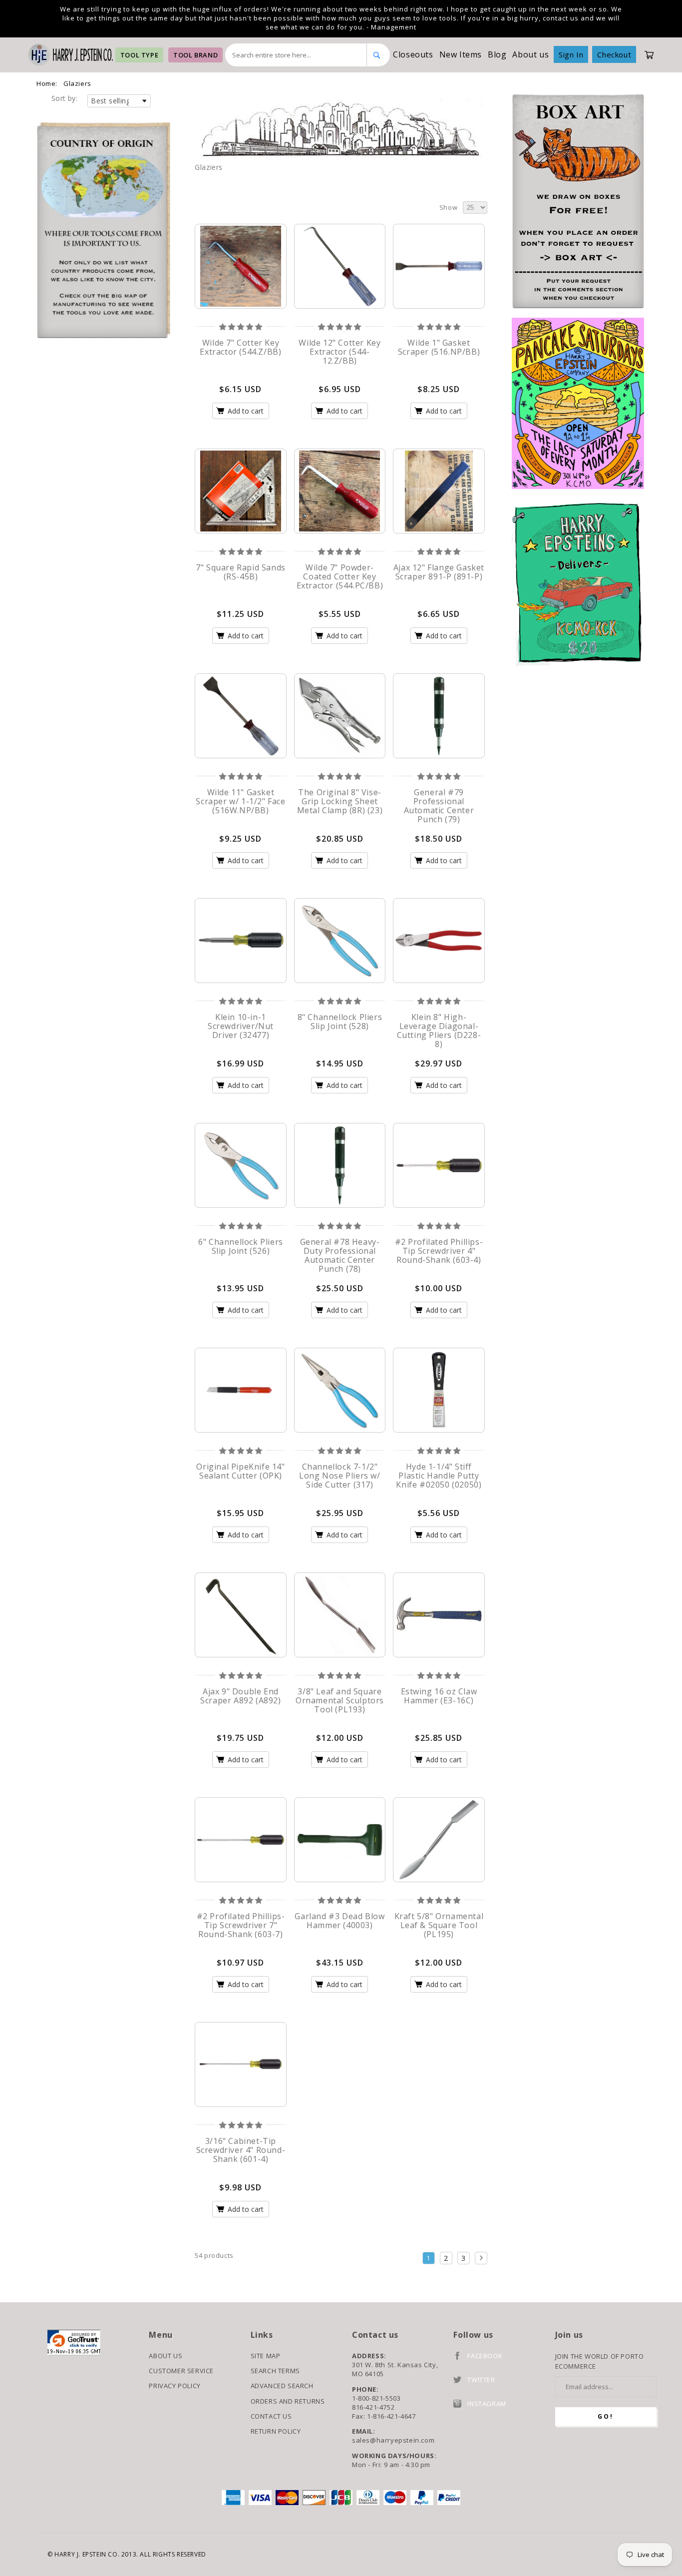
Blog (497, 54)
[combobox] (296, 55)
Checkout (614, 54)
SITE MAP (266, 2356)
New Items (461, 54)
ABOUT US (166, 2356)
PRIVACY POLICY (174, 2386)
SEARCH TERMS (275, 2371)
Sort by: (64, 98)
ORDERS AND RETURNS (288, 2401)
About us (530, 54)
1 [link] (428, 2258)
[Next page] (481, 2258)
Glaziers (77, 83)
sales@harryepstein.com (393, 2440)
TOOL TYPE (139, 55)
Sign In (571, 54)
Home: (47, 83)
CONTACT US (271, 2416)
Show (448, 207)
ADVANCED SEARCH (282, 2386)
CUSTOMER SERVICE (181, 2371)
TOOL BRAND (195, 55)
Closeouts (413, 54)
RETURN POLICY (276, 2431)
